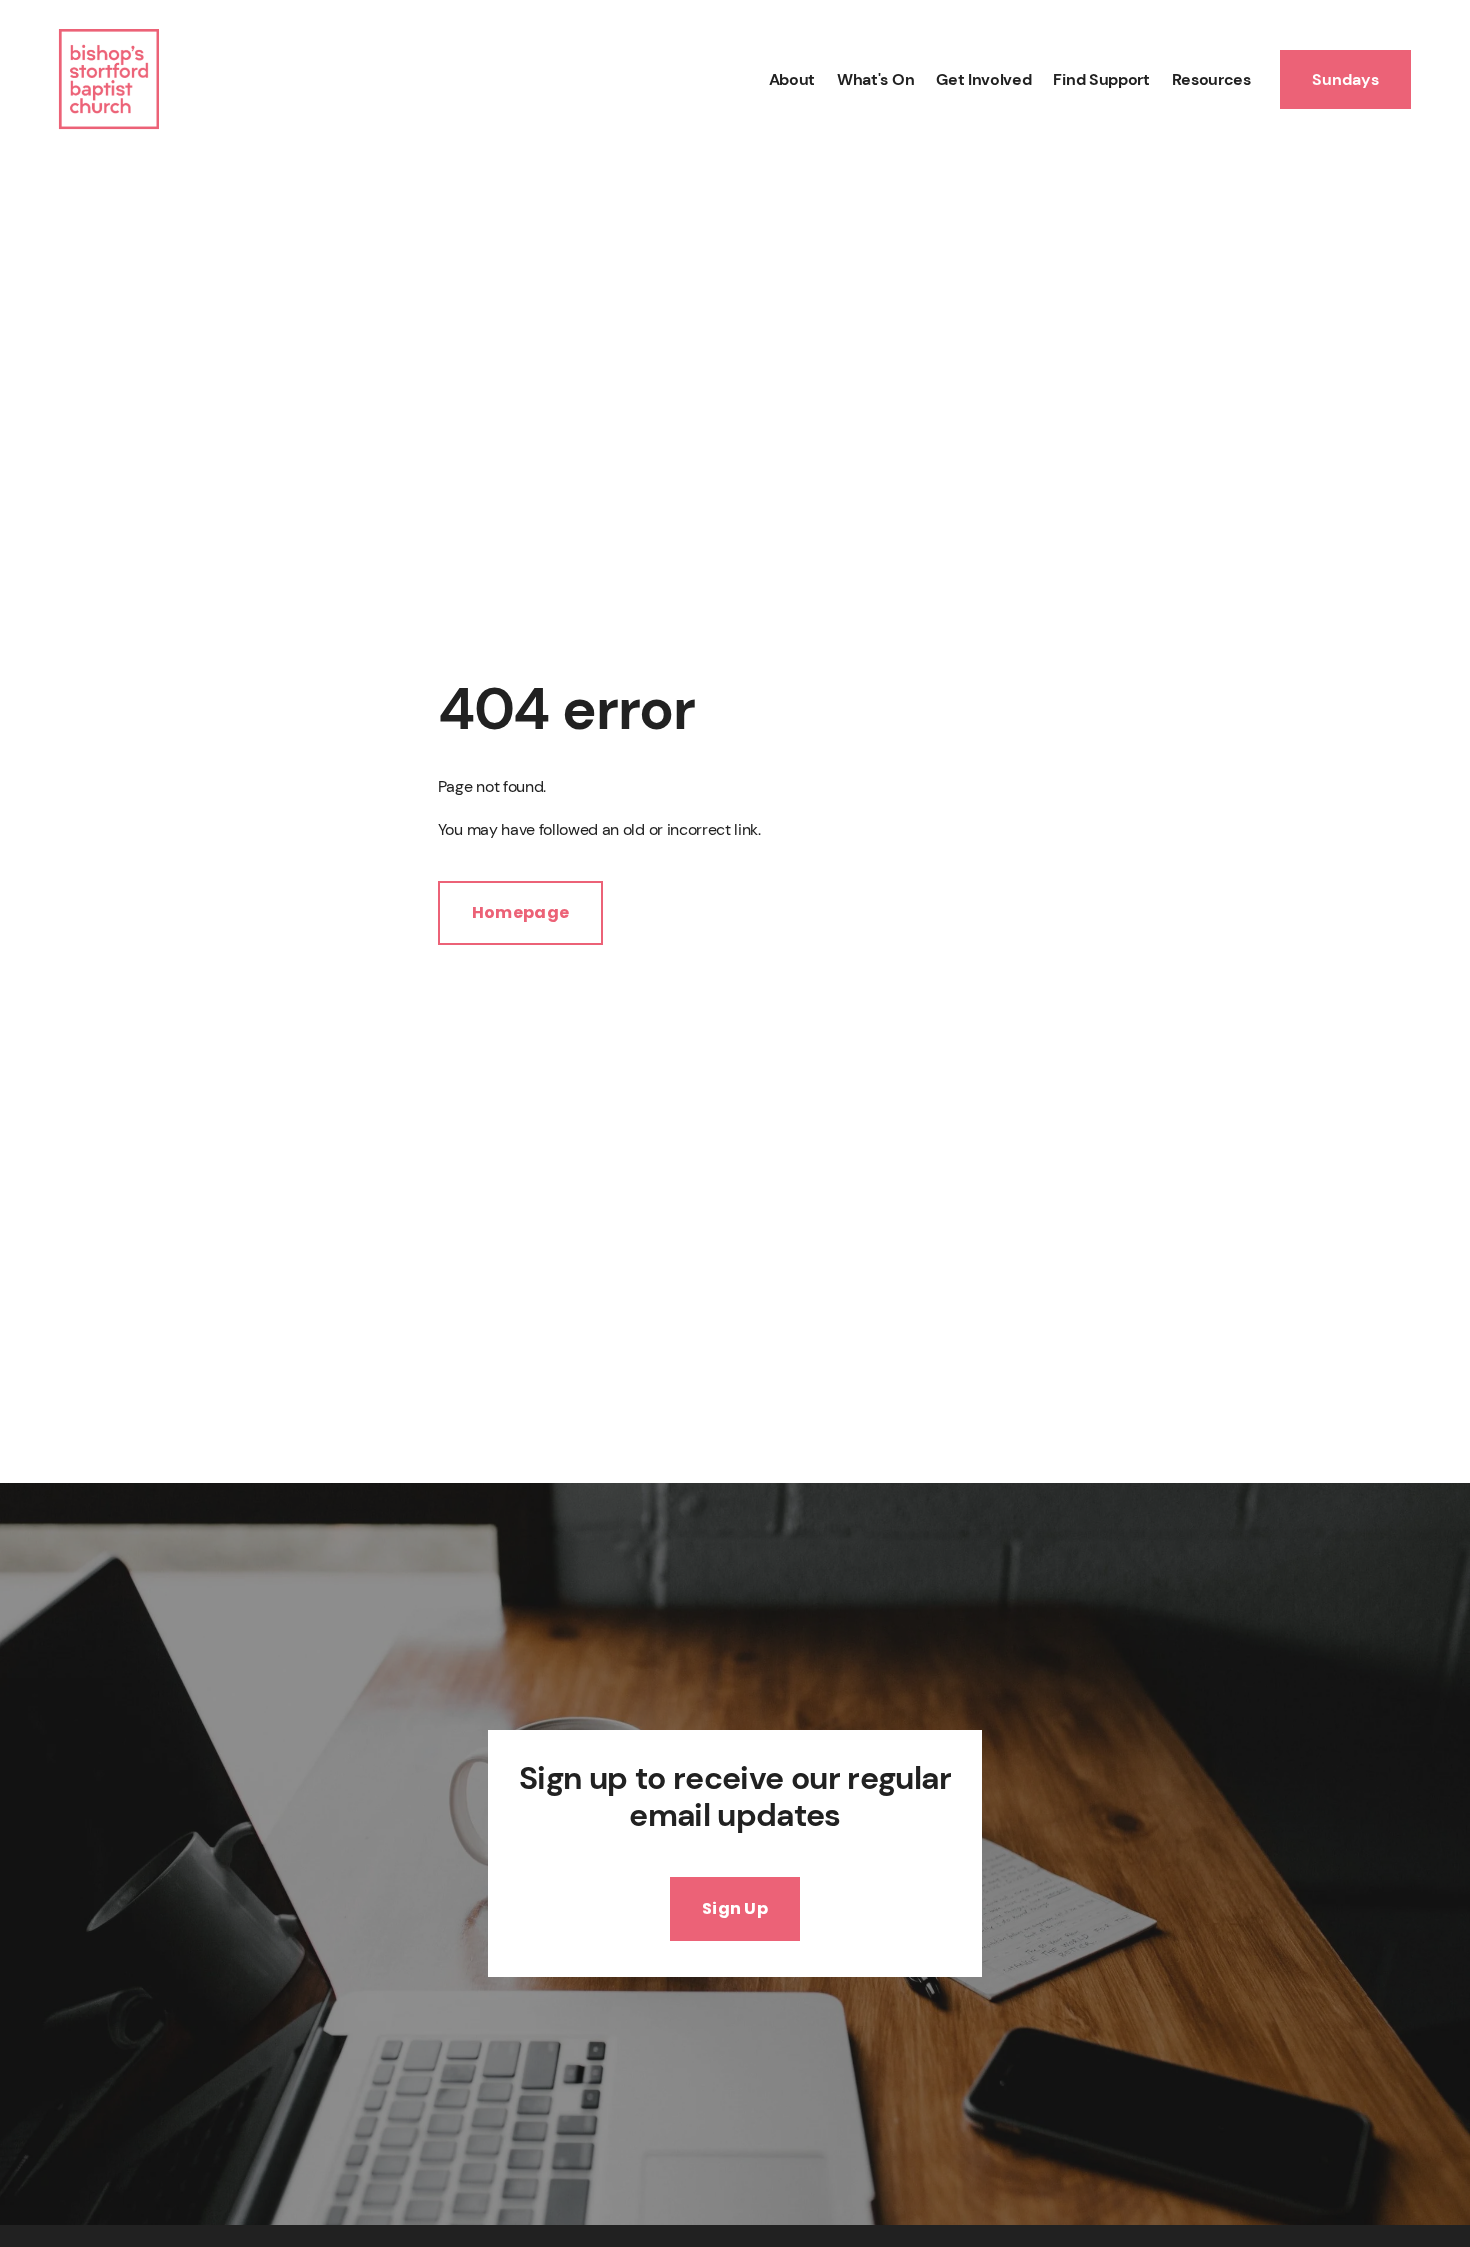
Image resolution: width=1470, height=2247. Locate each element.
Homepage (521, 912)
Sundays (1345, 79)
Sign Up (735, 1908)
